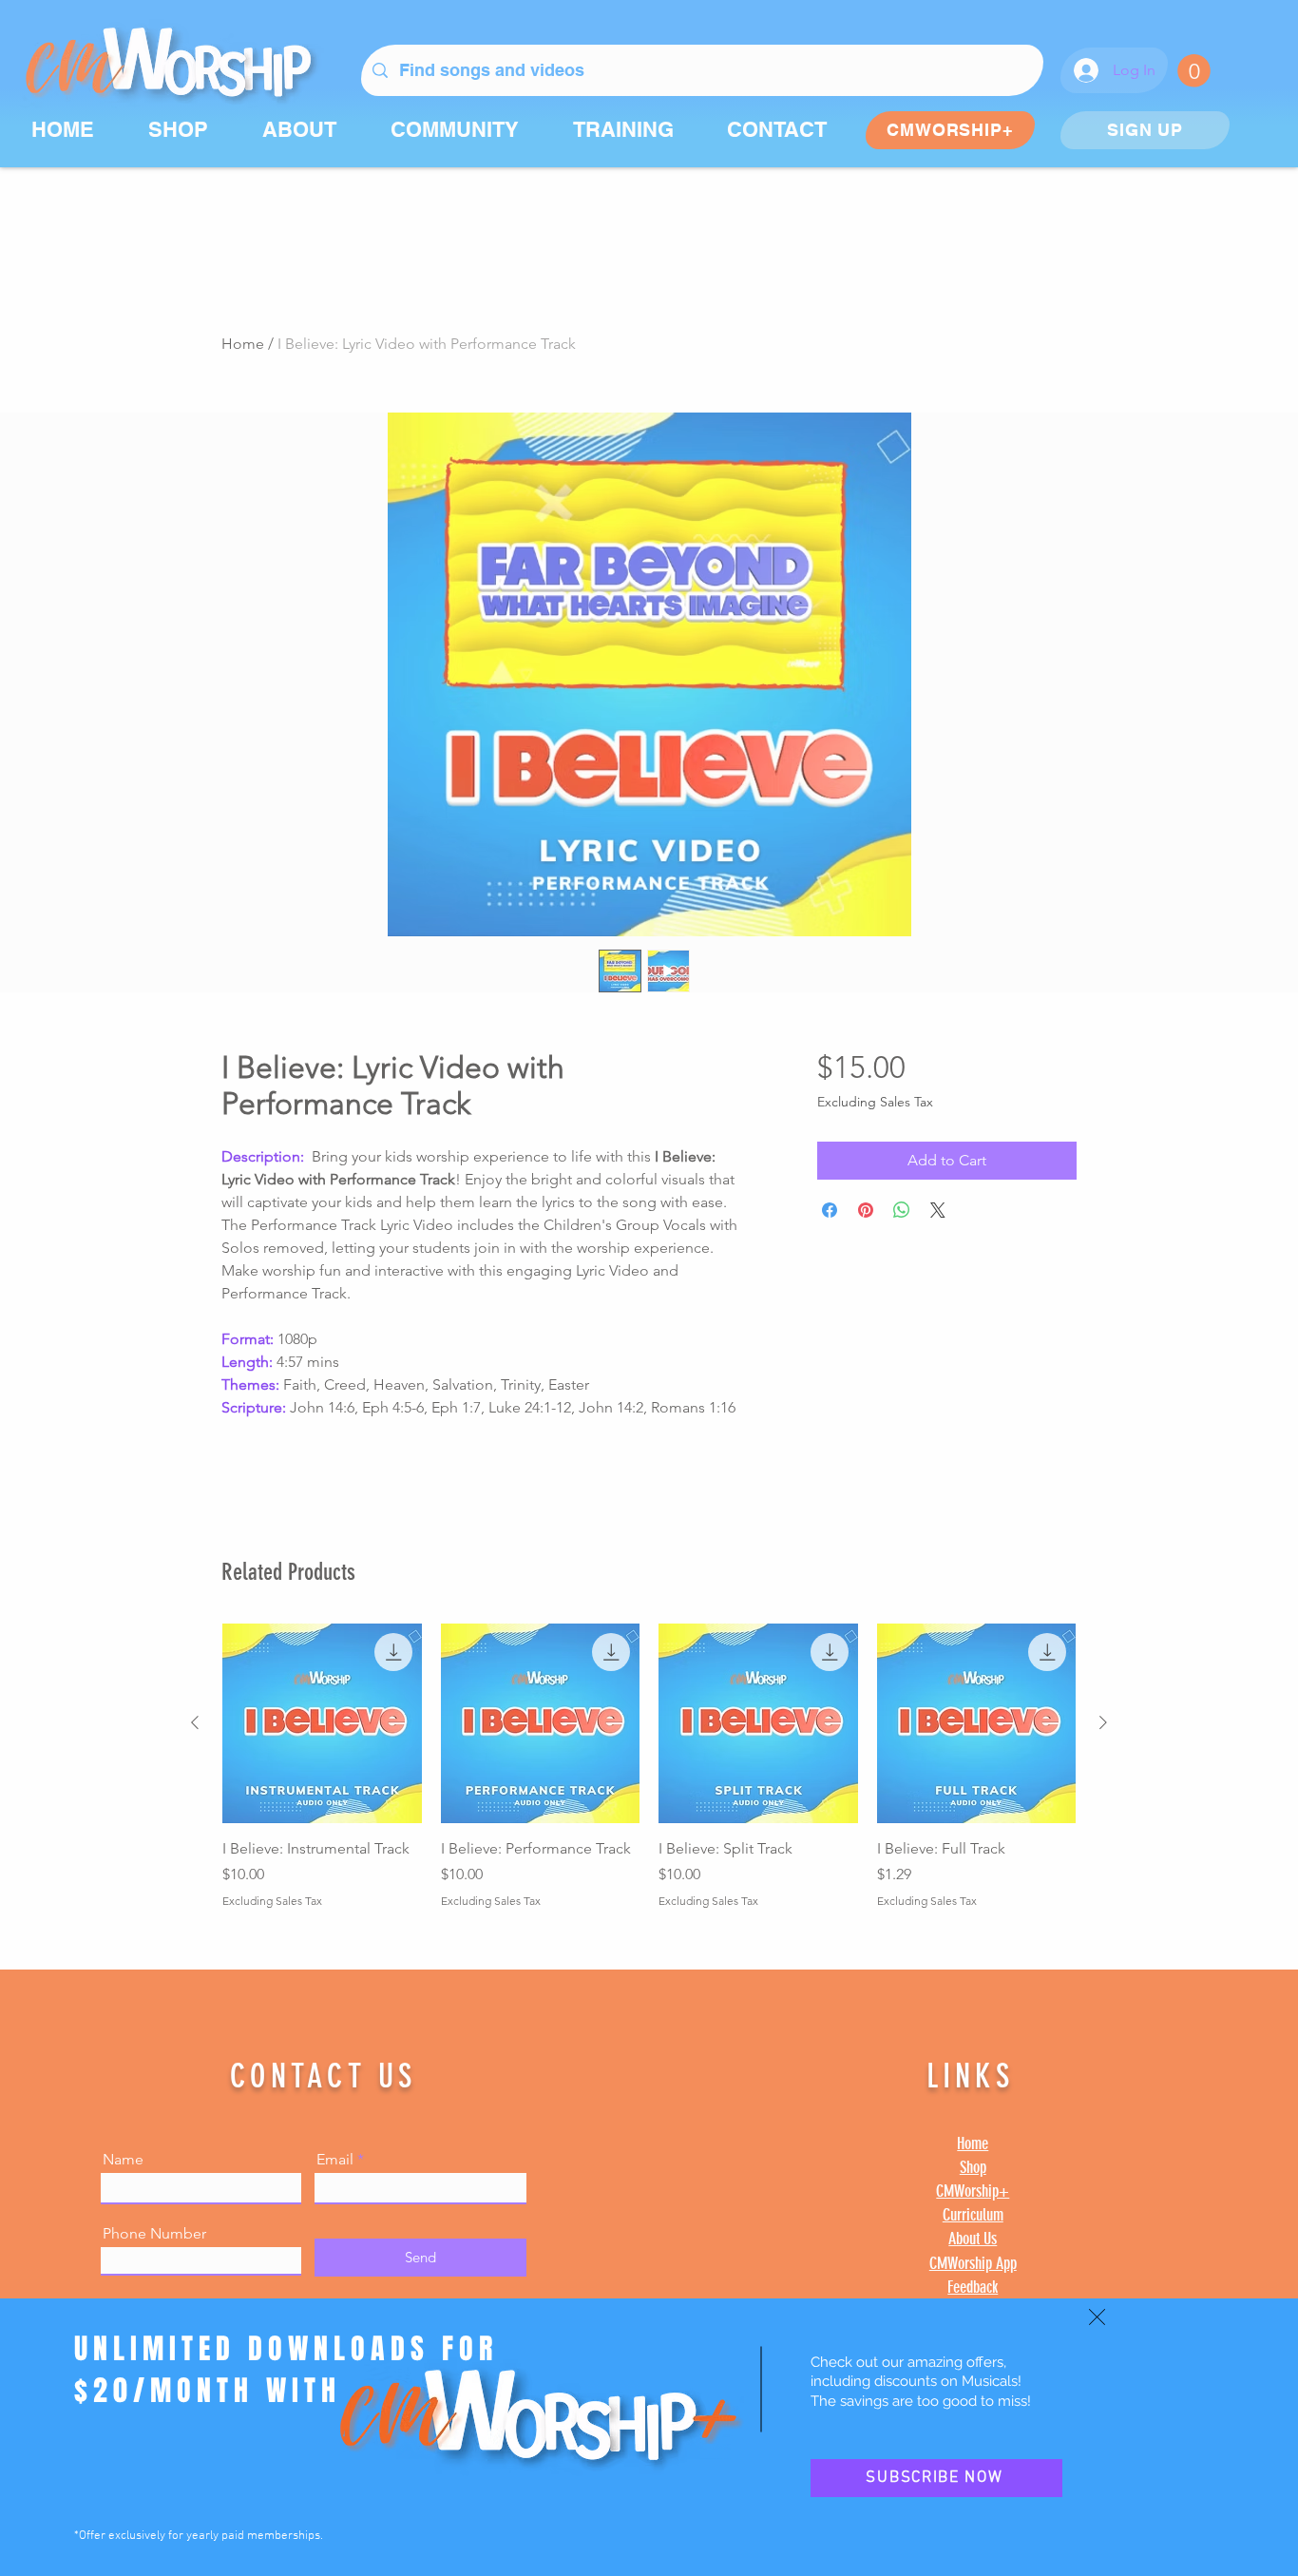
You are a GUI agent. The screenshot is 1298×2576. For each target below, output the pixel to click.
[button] (1097, 2317)
